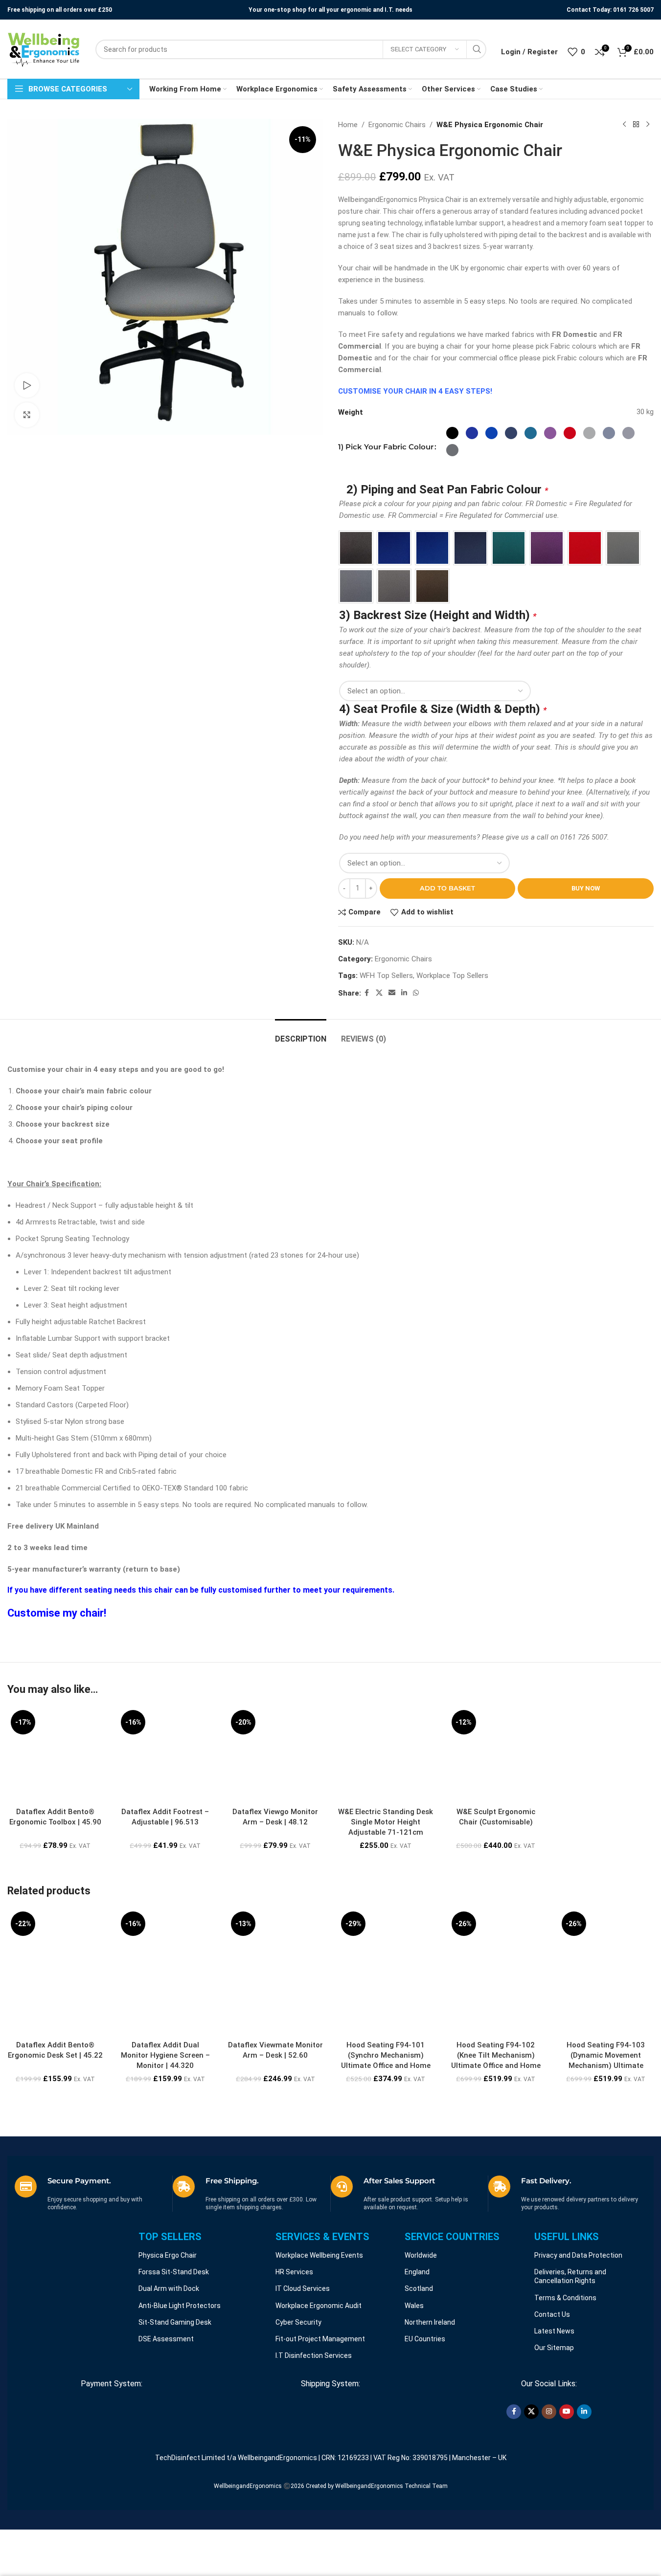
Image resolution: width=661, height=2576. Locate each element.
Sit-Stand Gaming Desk (175, 2406)
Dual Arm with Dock (169, 2372)
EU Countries (425, 2422)
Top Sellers (170, 2320)
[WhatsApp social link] (416, 1077)
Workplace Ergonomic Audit (319, 2389)
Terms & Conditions (565, 2381)
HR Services (294, 2355)
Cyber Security (298, 2406)
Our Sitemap (554, 2431)
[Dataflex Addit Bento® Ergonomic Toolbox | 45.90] (55, 1838)
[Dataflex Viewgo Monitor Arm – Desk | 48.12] (275, 1838)
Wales (414, 2389)
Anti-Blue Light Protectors (180, 2389)
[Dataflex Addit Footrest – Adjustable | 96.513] (165, 1838)
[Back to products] (636, 125)
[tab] (301, 1118)
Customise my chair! (57, 1697)
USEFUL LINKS (567, 2320)
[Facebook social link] (367, 1077)
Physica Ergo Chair (168, 2339)
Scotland (419, 2372)
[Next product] (648, 125)
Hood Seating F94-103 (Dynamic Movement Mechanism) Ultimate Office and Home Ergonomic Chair (606, 2149)
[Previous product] (624, 125)
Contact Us (552, 2398)
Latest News (554, 2415)
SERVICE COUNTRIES (452, 2320)
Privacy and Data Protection (578, 2339)
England (417, 2355)
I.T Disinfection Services (314, 2439)
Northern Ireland (430, 2406)
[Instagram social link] (549, 2495)
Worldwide (421, 2339)
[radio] (452, 433)
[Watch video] (27, 385)
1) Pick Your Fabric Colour (386, 447)
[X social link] (379, 1077)
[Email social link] (392, 1077)
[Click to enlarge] (27, 415)
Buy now (586, 972)
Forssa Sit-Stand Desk (174, 2355)
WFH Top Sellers (386, 1059)
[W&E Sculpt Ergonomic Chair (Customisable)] (496, 1838)
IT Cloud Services (303, 2372)
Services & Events (322, 2320)
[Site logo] (44, 49)
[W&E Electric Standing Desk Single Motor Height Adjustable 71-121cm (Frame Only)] (385, 1838)
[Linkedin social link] (404, 1077)
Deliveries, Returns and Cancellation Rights (570, 2360)
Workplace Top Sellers (452, 1059)
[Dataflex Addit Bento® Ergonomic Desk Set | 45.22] (55, 2039)
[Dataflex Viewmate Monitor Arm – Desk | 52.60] (275, 2039)
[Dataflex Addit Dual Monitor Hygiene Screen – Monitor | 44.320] (165, 2039)
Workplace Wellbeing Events (319, 2339)
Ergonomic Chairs (397, 125)
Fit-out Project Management (320, 2422)
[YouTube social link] (567, 2495)
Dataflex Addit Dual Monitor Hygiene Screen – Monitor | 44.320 (165, 2139)
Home (348, 125)
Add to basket (447, 972)
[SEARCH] (477, 49)
